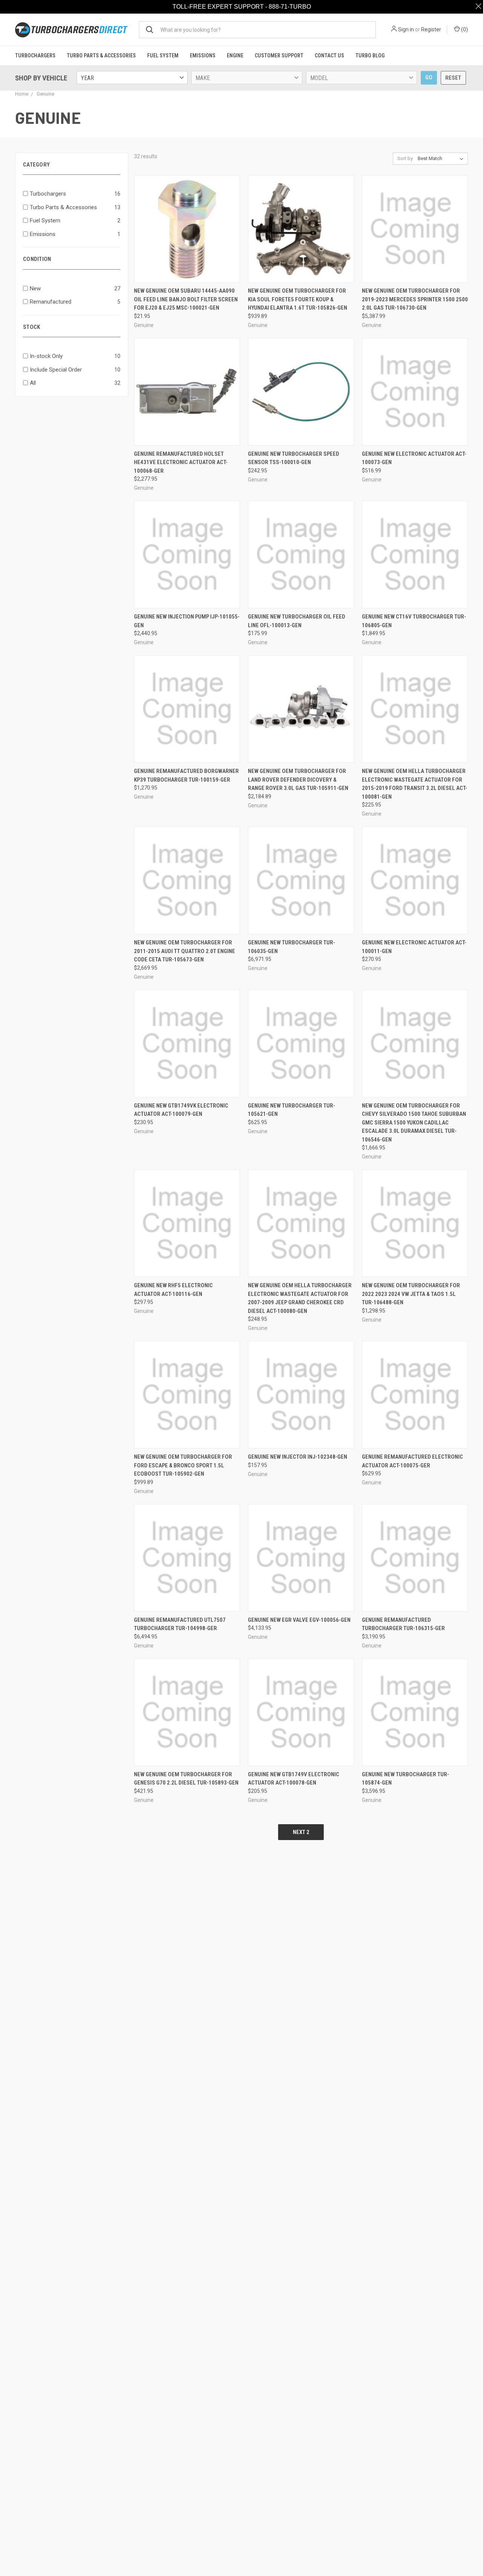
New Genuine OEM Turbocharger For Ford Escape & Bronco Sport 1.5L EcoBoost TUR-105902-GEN (183, 1479)
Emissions (203, 56)
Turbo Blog (370, 56)
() (464, 29)
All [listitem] (33, 396)
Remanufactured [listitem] (51, 315)
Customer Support (279, 56)
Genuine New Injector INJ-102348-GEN (298, 1470)
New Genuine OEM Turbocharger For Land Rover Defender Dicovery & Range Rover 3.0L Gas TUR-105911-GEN (298, 793)
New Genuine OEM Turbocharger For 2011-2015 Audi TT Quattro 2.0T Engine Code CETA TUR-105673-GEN (185, 965)
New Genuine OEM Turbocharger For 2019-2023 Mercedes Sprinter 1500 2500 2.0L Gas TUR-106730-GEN (415, 313)
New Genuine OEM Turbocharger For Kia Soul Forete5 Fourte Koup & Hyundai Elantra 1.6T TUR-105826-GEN (298, 313)
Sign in (406, 29)
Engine (235, 56)
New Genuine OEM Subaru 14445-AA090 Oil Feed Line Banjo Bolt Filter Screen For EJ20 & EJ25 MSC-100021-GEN (186, 313)
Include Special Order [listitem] (56, 383)
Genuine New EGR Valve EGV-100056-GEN (299, 1634)
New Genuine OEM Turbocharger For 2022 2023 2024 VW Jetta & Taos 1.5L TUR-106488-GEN (411, 1307)
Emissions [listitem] (43, 248)
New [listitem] (35, 302)
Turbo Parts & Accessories (101, 56)
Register (431, 29)
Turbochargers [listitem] (48, 207)
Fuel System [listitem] (45, 234)
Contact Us (329, 56)
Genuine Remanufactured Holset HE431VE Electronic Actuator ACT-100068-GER (181, 476)
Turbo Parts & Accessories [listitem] (63, 221)
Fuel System (163, 56)
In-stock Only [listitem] (46, 370)
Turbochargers (35, 56)
